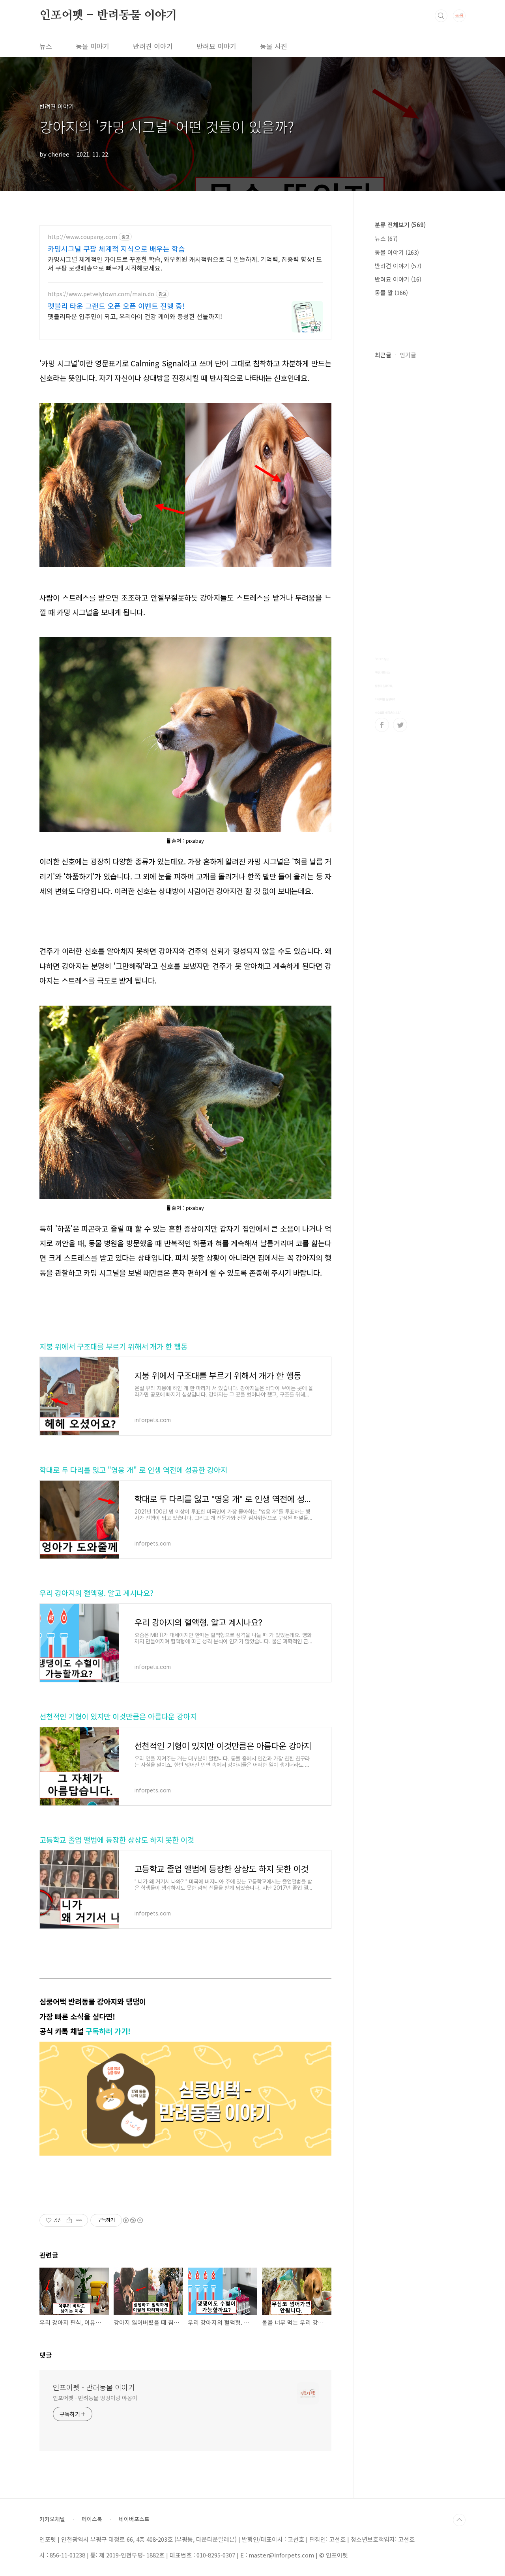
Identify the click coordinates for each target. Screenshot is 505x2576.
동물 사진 (274, 46)
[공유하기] (69, 2220)
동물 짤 (391, 292)
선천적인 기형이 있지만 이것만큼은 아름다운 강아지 (118, 1716)
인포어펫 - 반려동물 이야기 (108, 15)
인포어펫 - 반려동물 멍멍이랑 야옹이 (95, 2398)
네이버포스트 (134, 2519)
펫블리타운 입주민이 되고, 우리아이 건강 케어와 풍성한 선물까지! (135, 316)
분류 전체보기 (400, 225)
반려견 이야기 (153, 46)
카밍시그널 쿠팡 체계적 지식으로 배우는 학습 (116, 248)
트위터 (400, 725)
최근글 (383, 355)
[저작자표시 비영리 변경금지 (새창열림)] (133, 2220)
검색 (441, 16)
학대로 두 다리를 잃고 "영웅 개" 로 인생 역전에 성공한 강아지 (133, 1470)
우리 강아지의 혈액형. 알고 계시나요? (96, 1593)
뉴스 (46, 46)
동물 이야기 (93, 46)
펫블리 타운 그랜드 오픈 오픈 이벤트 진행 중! (116, 306)
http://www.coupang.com (82, 237)
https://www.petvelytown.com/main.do (101, 294)
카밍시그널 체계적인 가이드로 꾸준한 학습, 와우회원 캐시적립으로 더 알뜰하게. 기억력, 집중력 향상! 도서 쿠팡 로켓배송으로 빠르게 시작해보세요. (185, 263)
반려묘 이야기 (216, 46)
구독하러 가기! (108, 2031)
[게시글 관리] (79, 2220)
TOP (459, 2520)
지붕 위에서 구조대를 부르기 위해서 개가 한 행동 (113, 1346)
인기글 (408, 355)
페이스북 (382, 725)
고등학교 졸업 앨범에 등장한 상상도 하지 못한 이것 (117, 1840)
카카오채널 (52, 2519)
